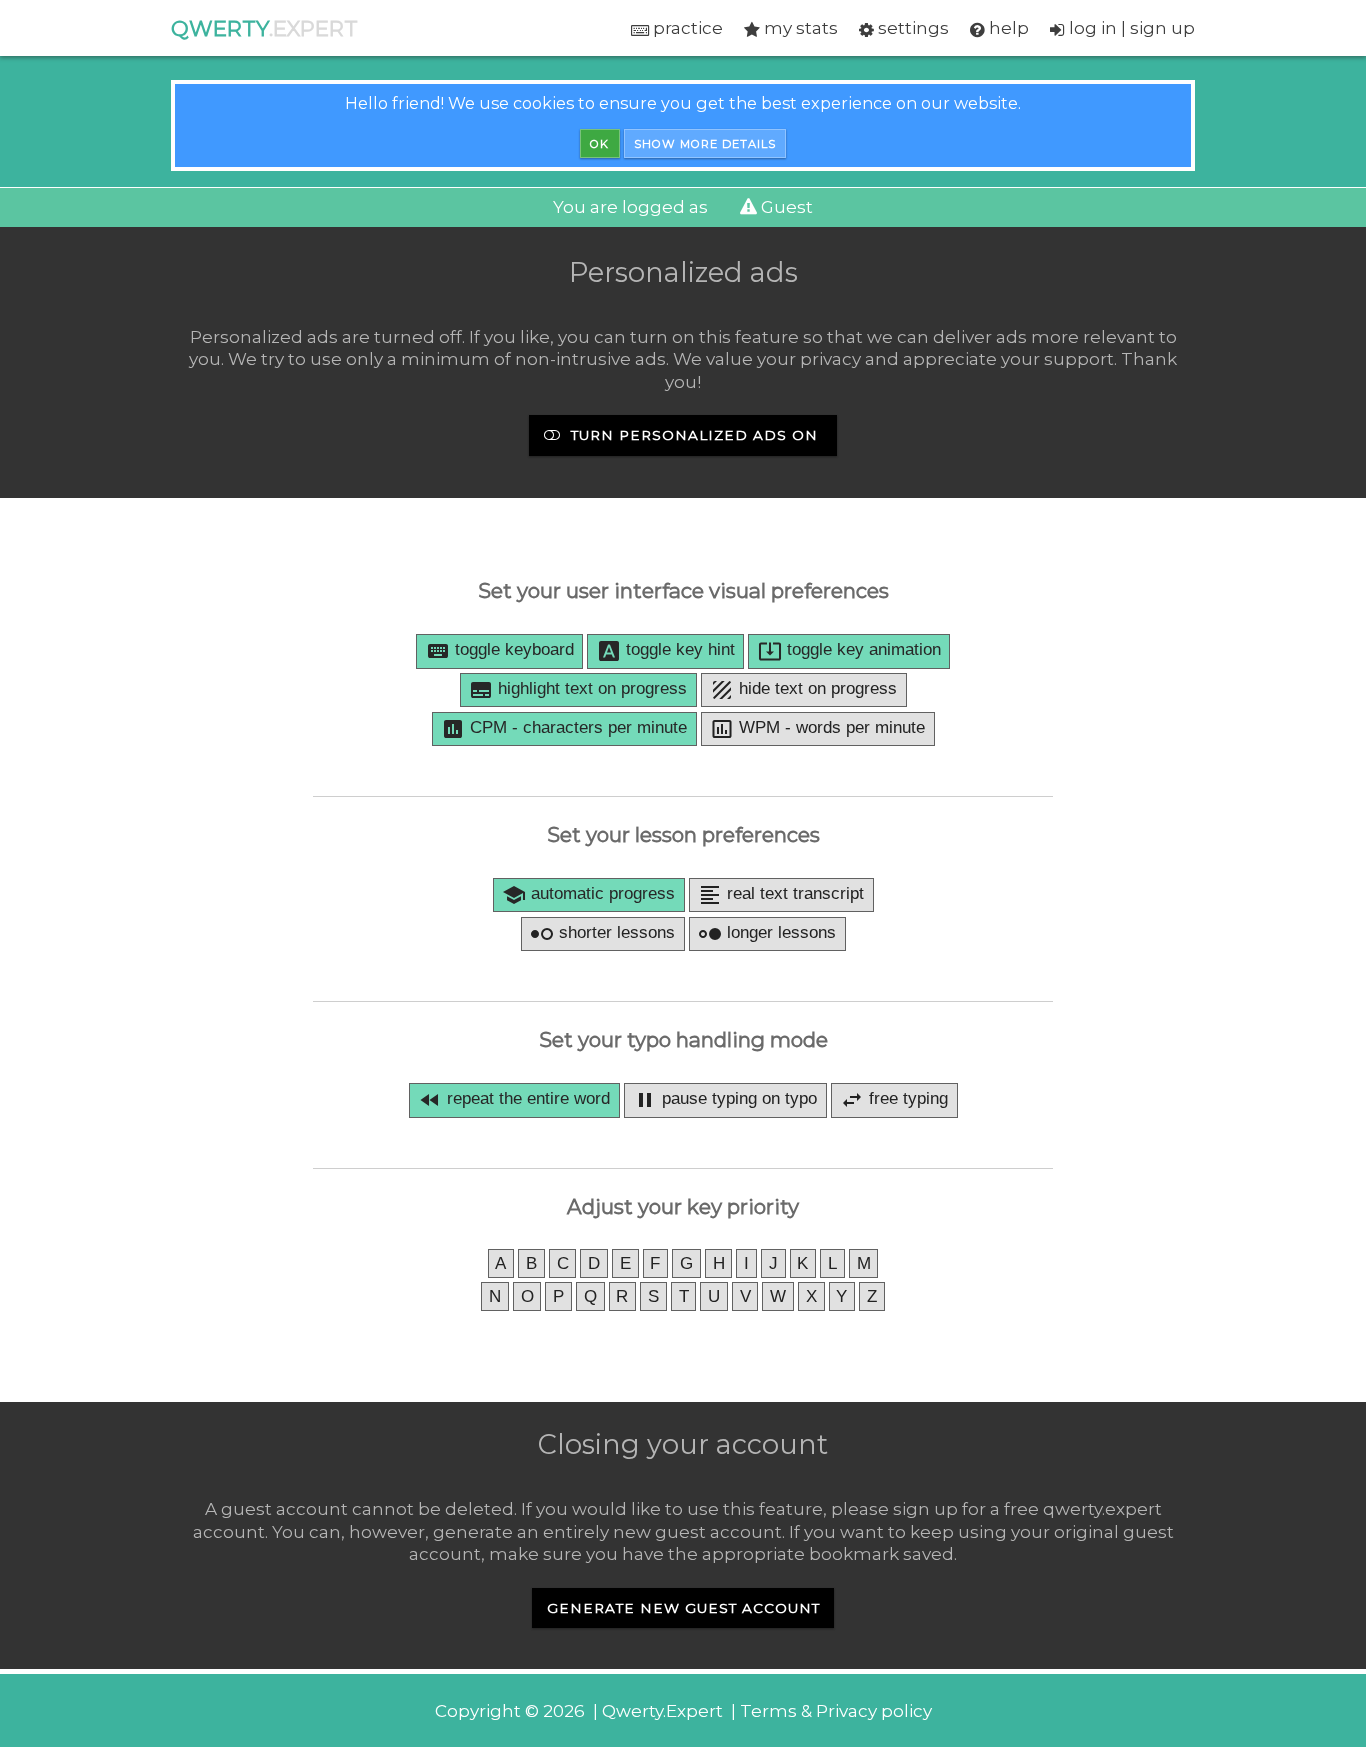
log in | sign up (1130, 28)
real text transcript (781, 895)
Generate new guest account (683, 1608)
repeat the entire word (514, 1100)
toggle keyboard (500, 651)
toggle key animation (849, 651)
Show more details (705, 144)
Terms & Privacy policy (836, 1711)
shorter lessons (602, 934)
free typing (894, 1100)
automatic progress (588, 895)
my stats (799, 28)
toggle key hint (666, 651)
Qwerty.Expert (662, 1711)
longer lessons (767, 934)
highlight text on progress (578, 690)
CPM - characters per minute (564, 729)
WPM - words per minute (817, 729)
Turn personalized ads (692, 435)
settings (911, 28)
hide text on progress (803, 690)
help (1007, 28)
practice (686, 28)
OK (599, 144)
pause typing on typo (725, 1100)
